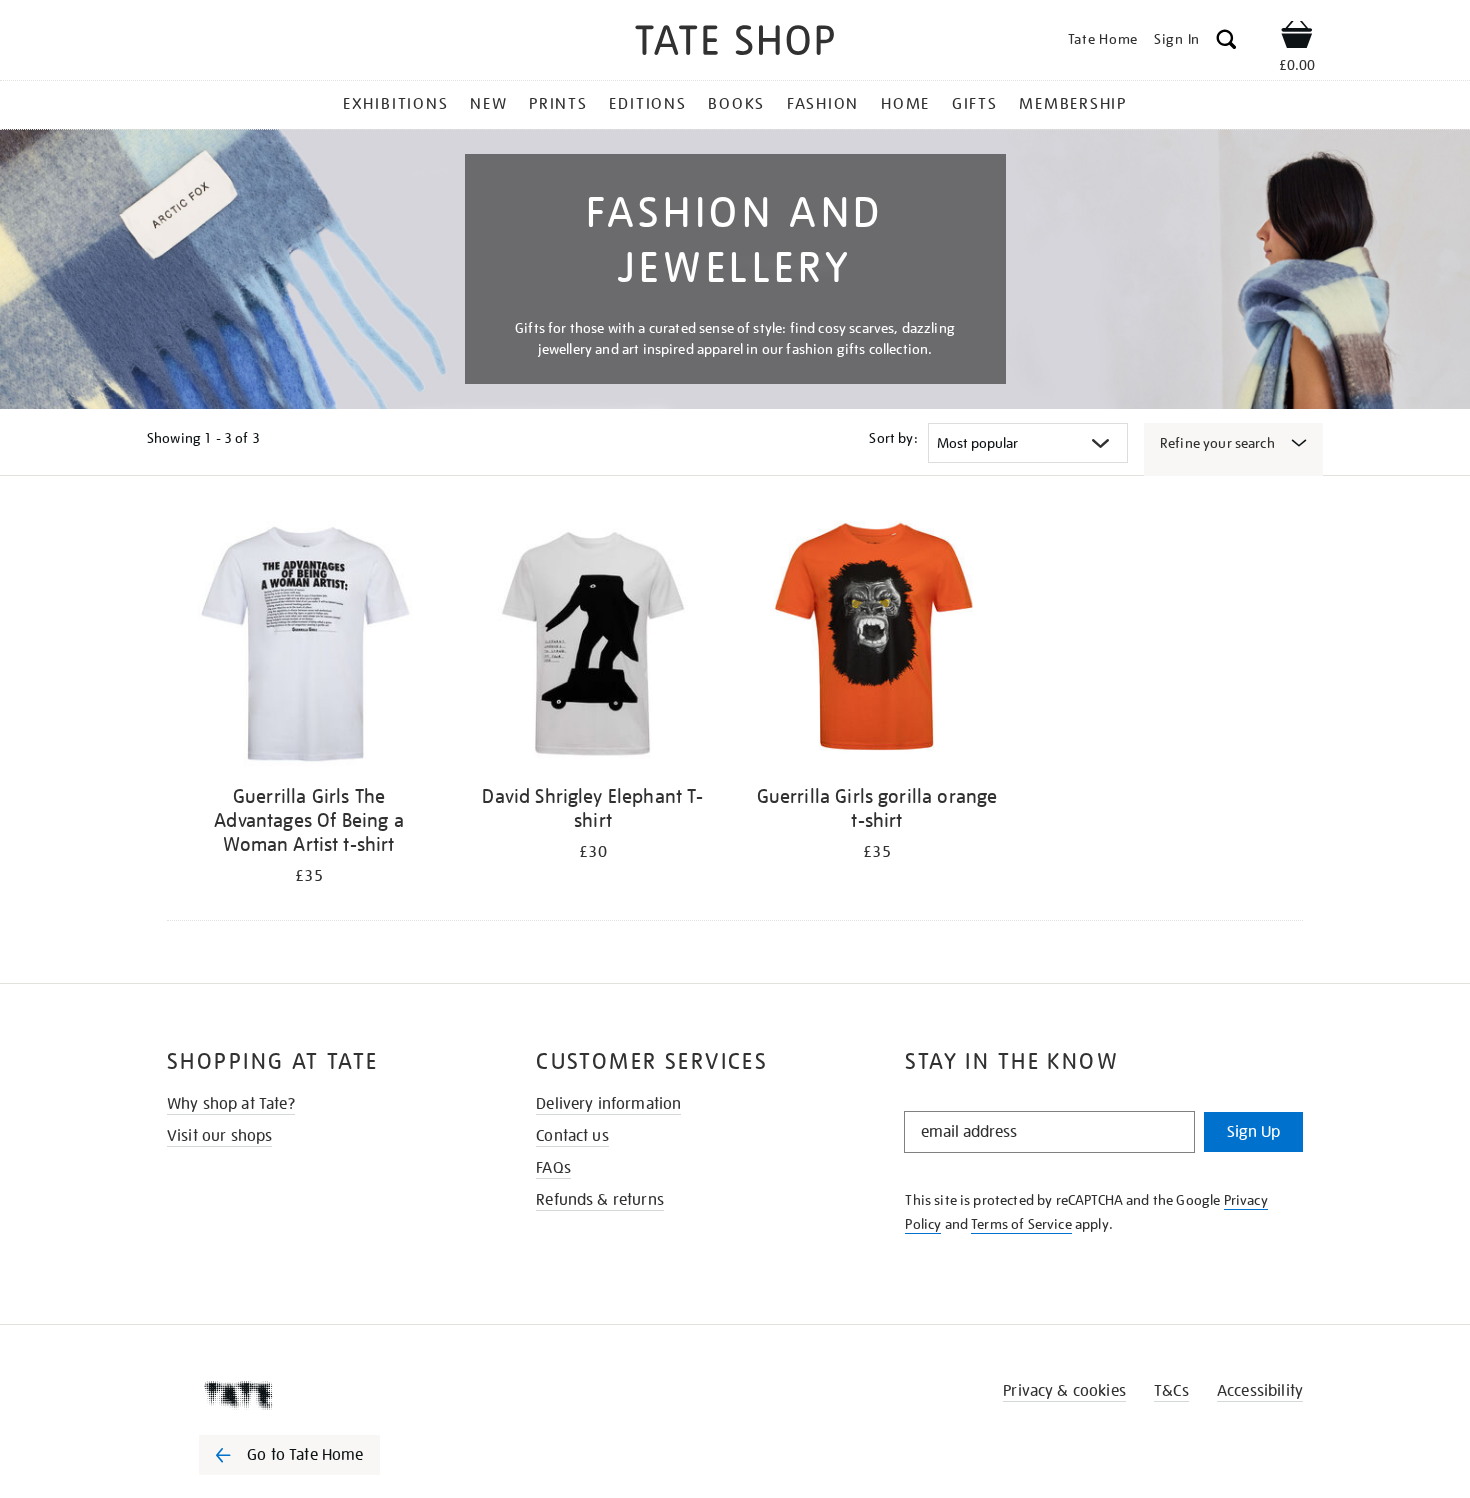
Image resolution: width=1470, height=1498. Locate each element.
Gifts (975, 104)
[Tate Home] (325, 1395)
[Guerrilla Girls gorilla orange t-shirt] (877, 643)
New (488, 104)
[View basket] (1297, 38)
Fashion (823, 104)
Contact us (572, 1136)
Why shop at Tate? (231, 1104)
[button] (1226, 42)
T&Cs (1171, 1391)
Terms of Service (1021, 1224)
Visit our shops (219, 1136)
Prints (558, 104)
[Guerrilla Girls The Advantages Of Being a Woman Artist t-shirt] (309, 643)
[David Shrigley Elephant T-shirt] (593, 643)
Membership (1073, 104)
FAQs (553, 1168)
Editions (647, 104)
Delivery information (608, 1104)
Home (905, 104)
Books (736, 104)
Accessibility (1260, 1391)
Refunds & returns (600, 1200)
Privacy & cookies (1064, 1391)
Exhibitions (395, 104)
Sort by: (893, 438)
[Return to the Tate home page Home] (735, 43)
